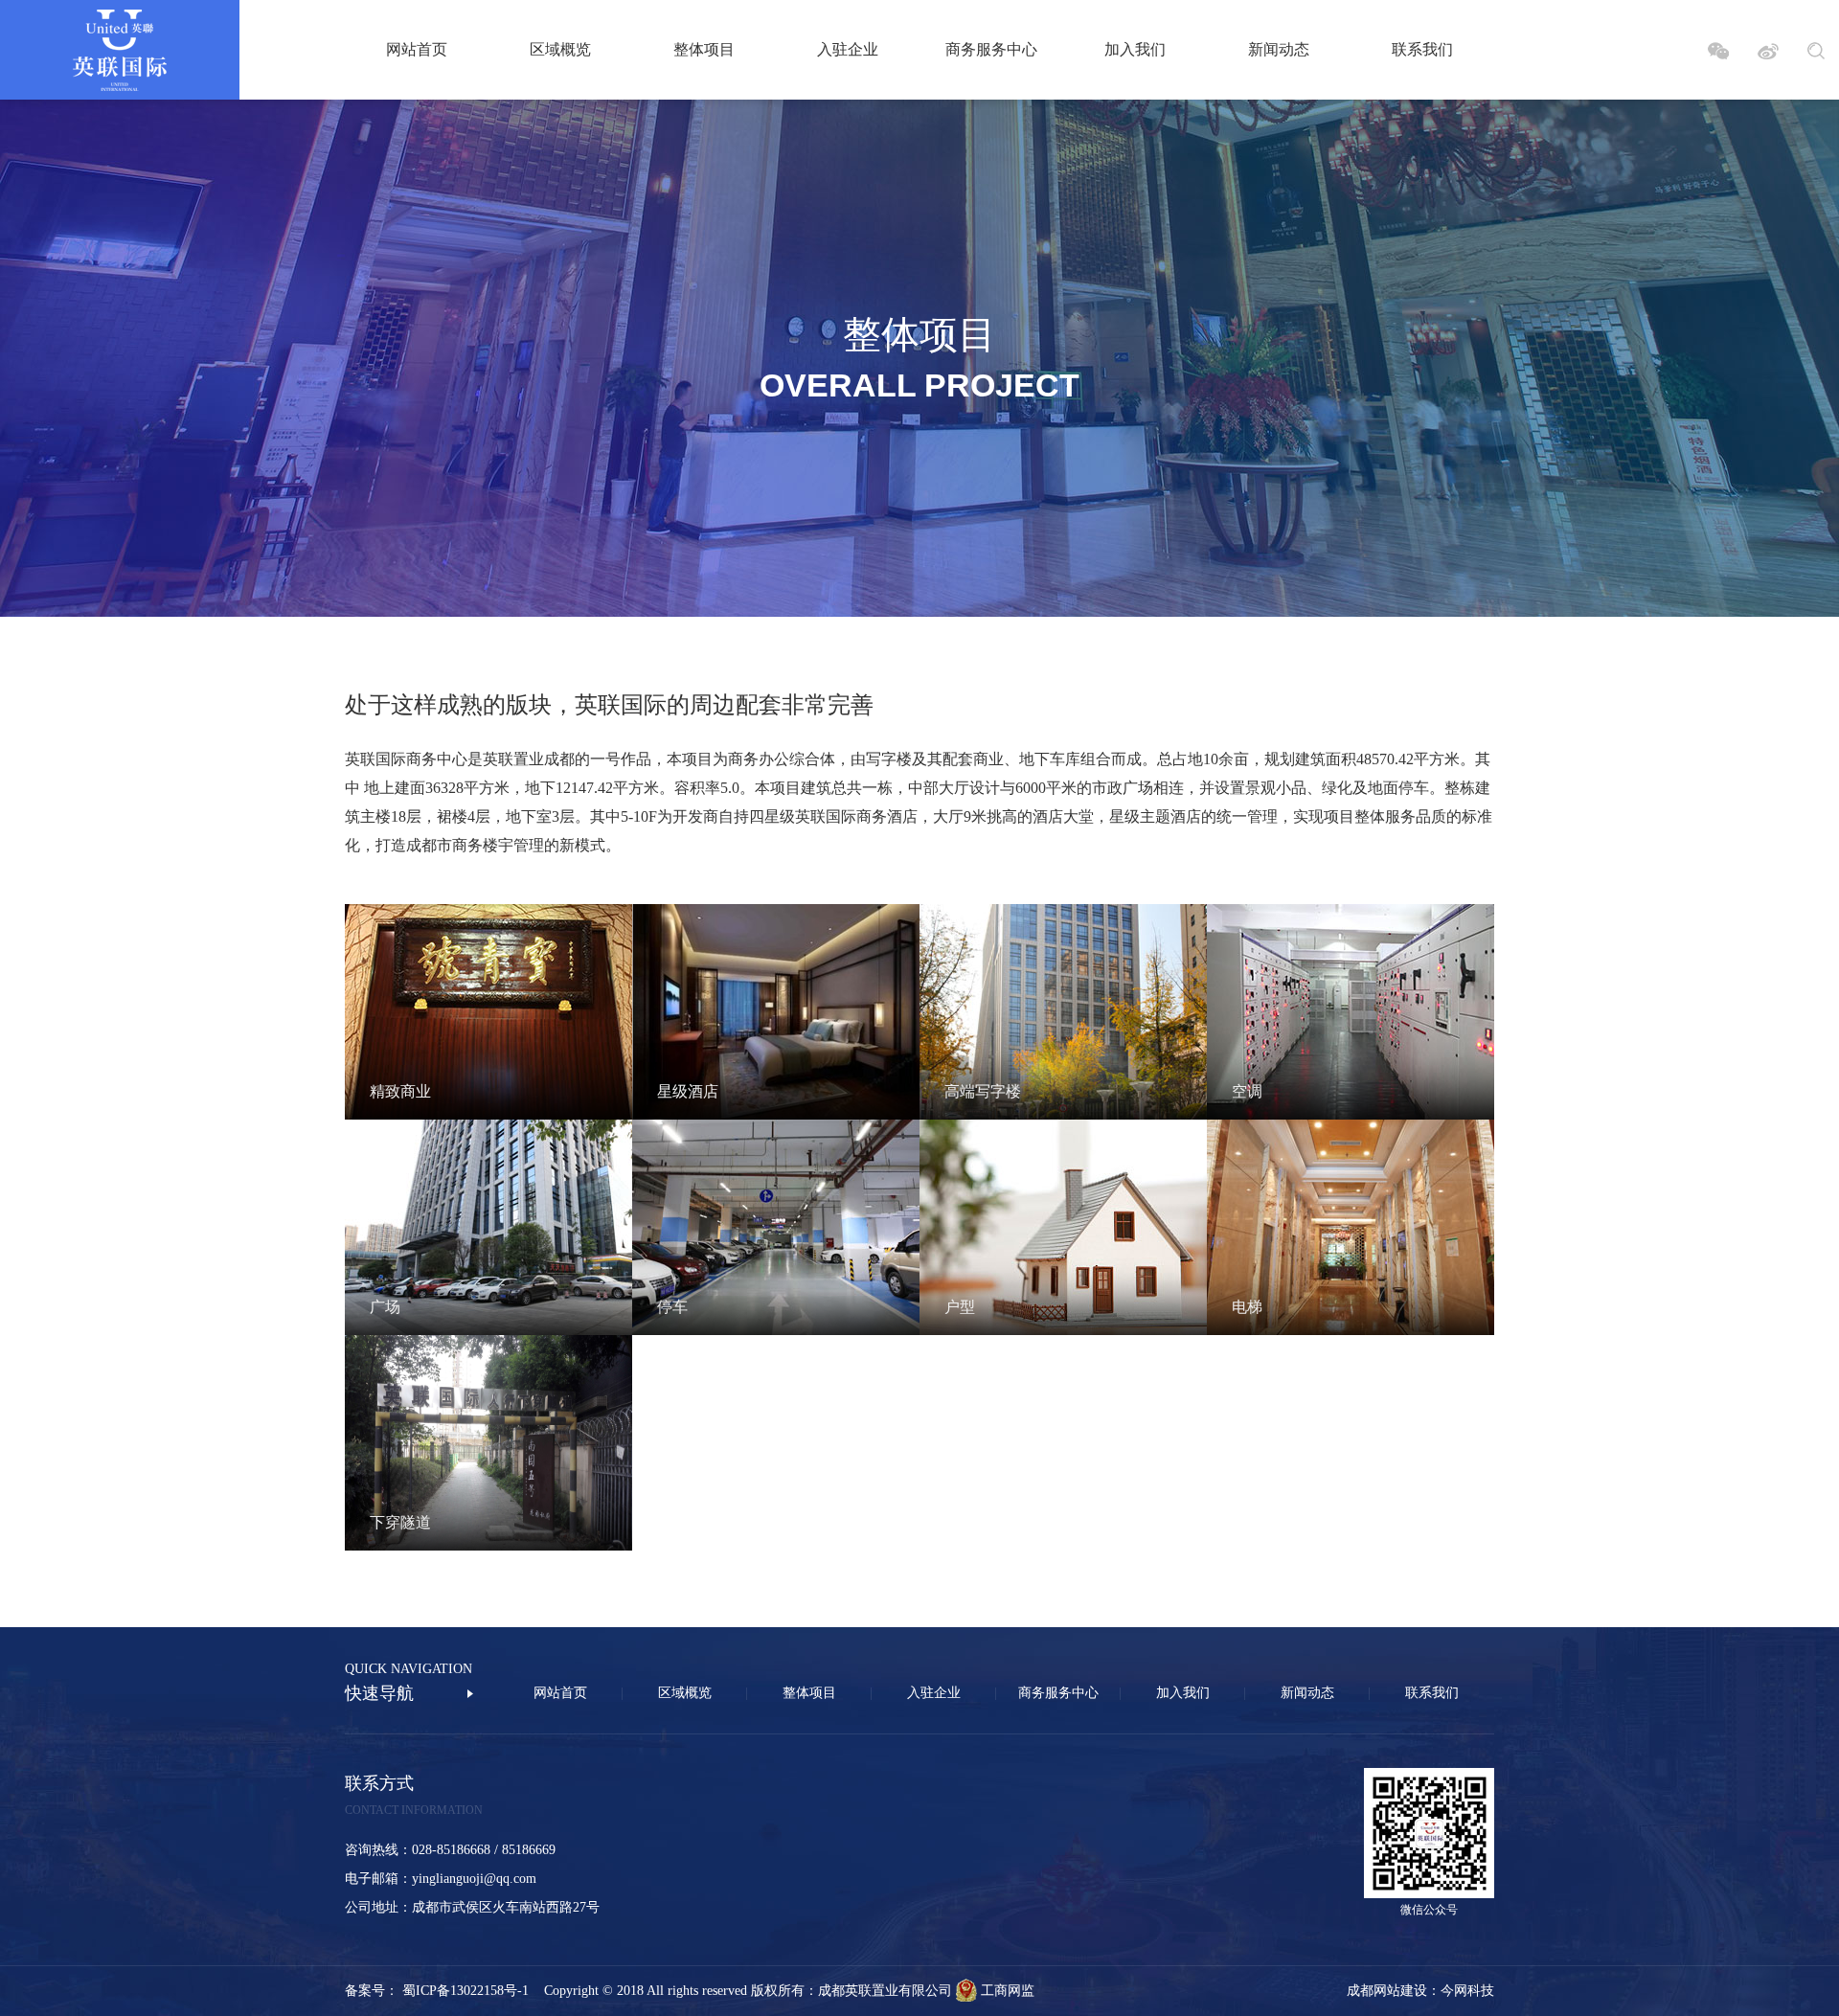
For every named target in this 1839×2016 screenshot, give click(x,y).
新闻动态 (1279, 49)
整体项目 (704, 49)
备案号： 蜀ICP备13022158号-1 (444, 1991)
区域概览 (560, 49)
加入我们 (1135, 49)
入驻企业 (848, 49)
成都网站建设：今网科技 (1420, 1991)
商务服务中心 (991, 49)
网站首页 (417, 49)
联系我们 (1422, 49)
